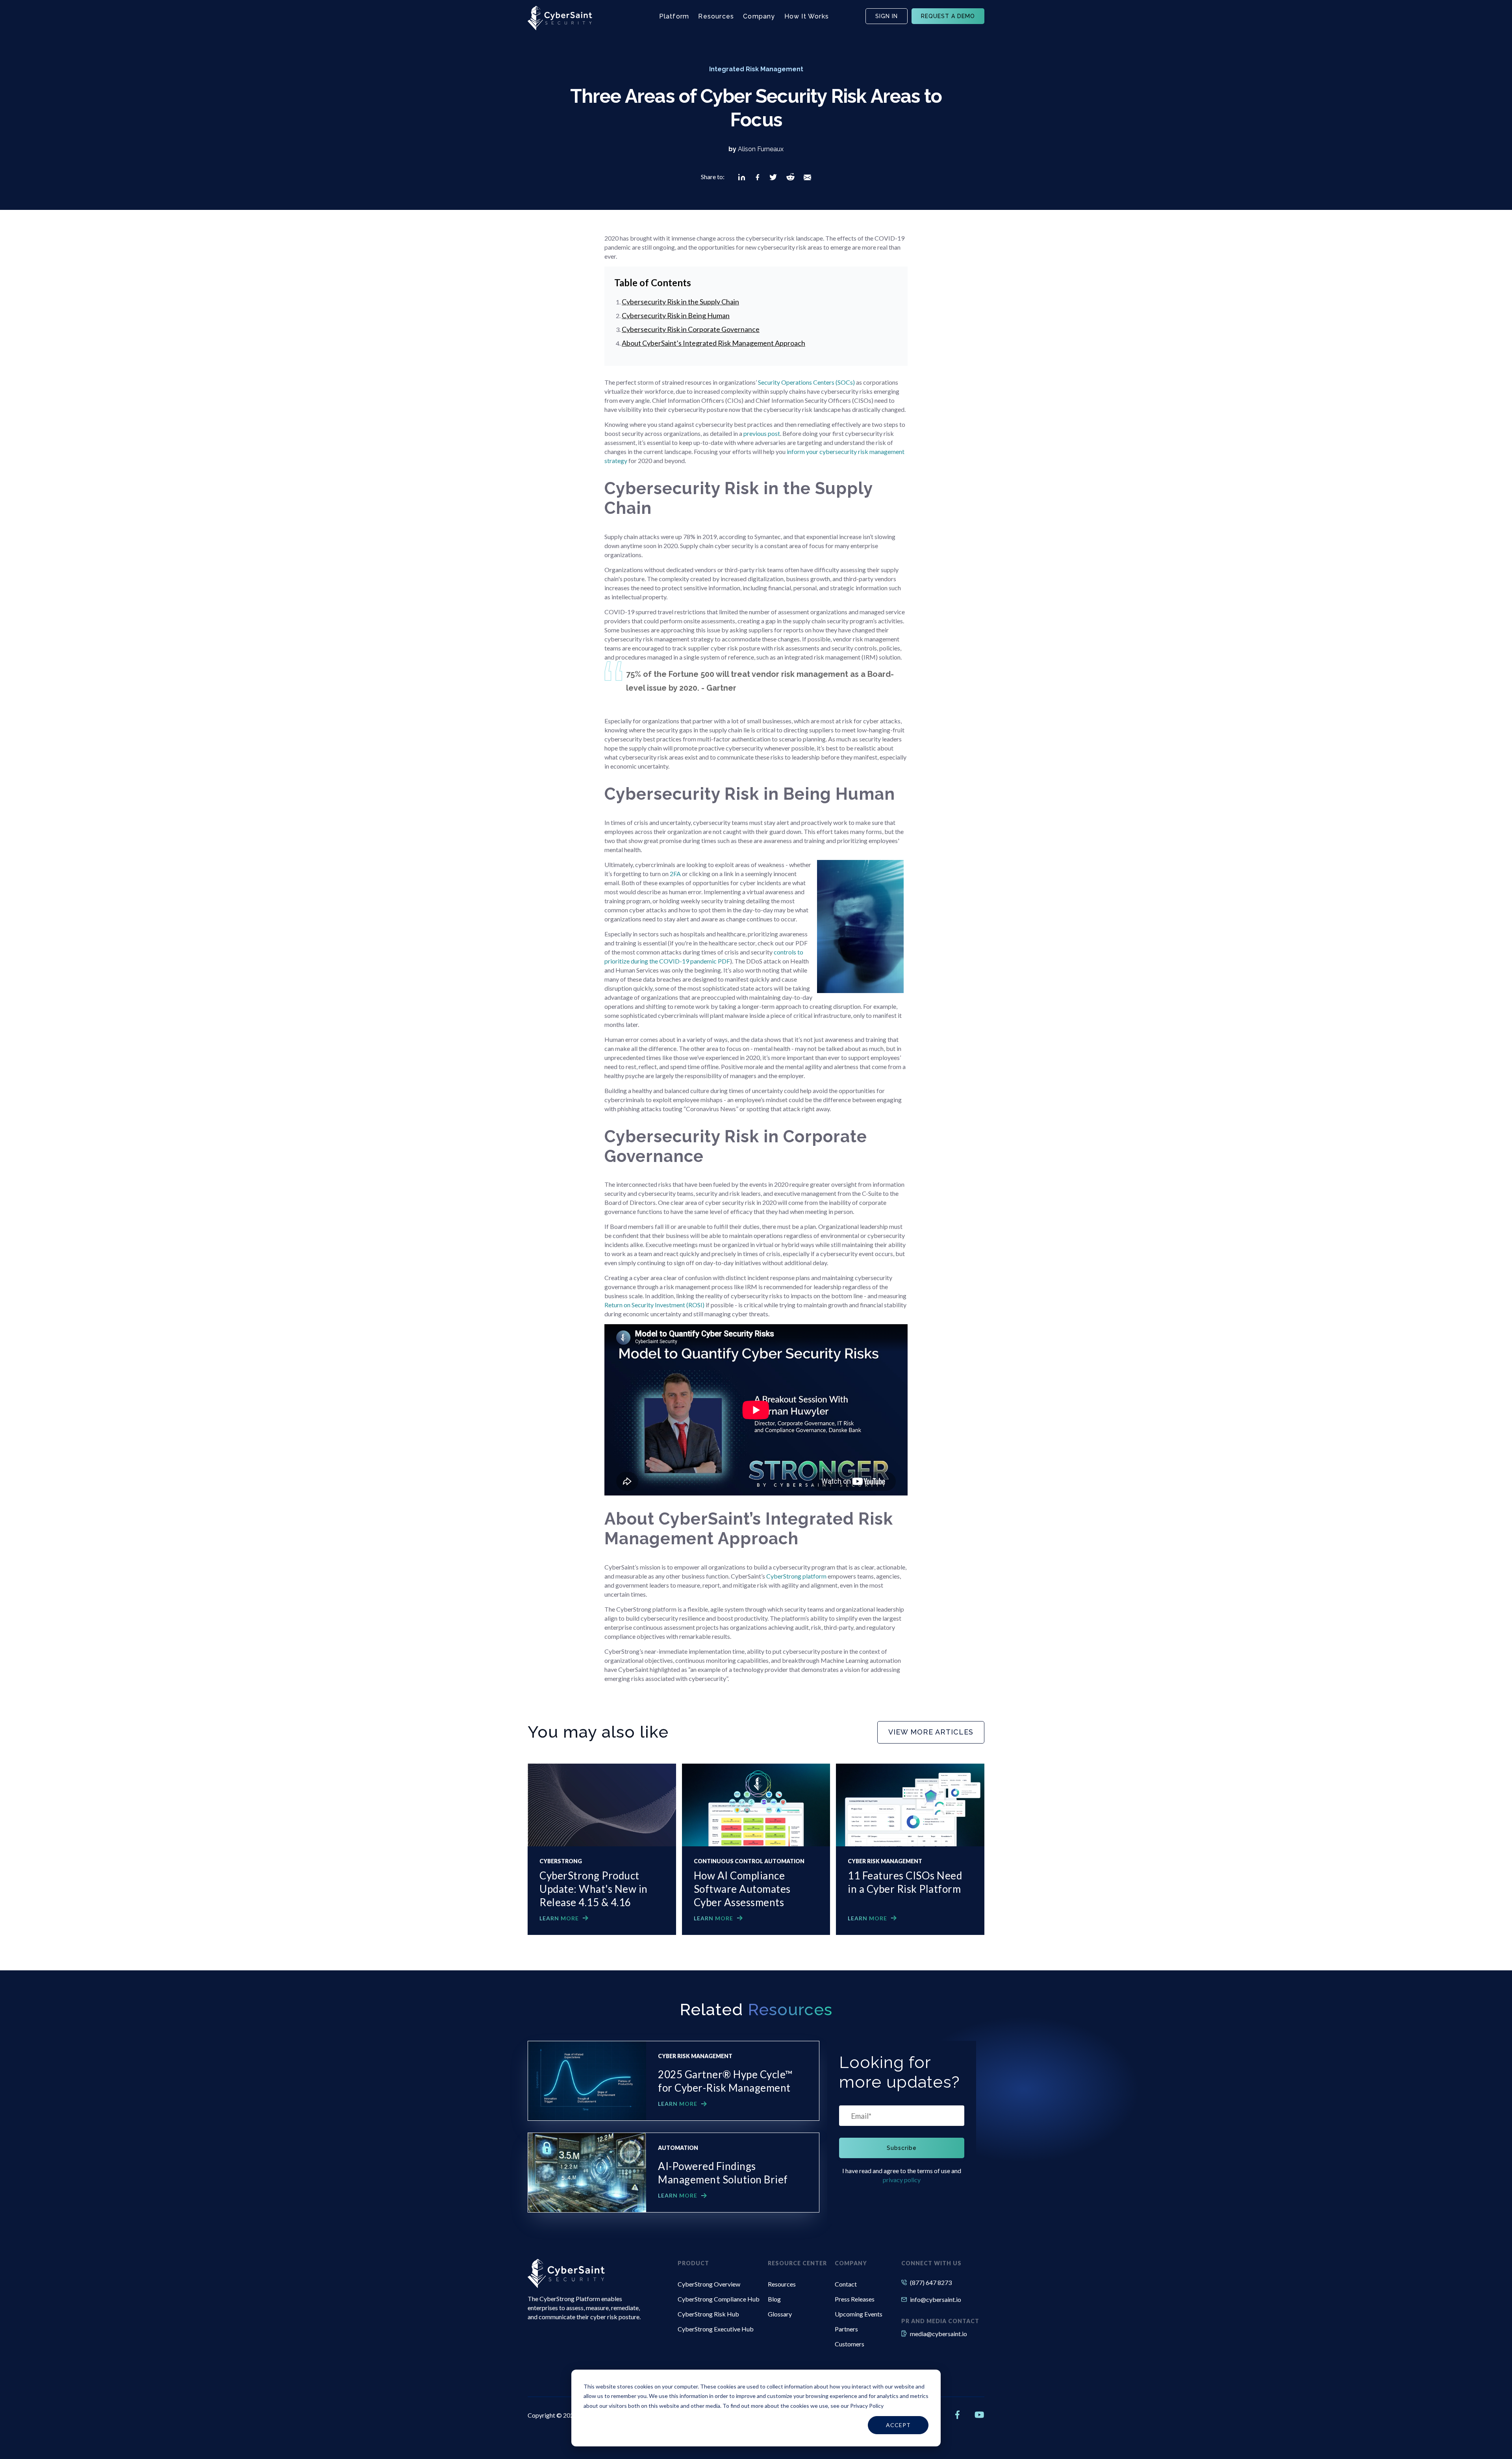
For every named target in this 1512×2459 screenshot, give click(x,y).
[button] (742, 177)
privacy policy (902, 2180)
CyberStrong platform (796, 1576)
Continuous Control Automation (749, 1861)
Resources (716, 16)
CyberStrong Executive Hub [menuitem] (716, 2329)
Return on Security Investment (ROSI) (654, 1305)
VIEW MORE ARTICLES (931, 1732)
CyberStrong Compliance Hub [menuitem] (719, 2299)
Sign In (887, 16)
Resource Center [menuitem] (797, 2263)
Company (759, 16)
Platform (674, 16)
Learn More (559, 1918)
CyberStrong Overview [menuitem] (709, 2284)
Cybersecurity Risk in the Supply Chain (680, 302)
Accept (898, 2425)
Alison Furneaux (761, 149)
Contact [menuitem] (846, 2284)
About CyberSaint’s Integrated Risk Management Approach (713, 343)
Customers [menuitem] (850, 2344)
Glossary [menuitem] (780, 2314)
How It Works (807, 16)
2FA (675, 874)
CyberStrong (561, 1861)
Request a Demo (948, 16)
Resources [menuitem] (782, 2284)
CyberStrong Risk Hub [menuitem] (708, 2314)
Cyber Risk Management (885, 1861)
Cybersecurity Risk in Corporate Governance (691, 329)
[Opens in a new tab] (742, 177)
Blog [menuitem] (774, 2299)
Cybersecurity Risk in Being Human (676, 315)
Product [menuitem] (693, 2263)
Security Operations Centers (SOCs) (806, 382)
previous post (762, 433)
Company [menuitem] (851, 2263)
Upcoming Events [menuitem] (859, 2314)
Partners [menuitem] (846, 2329)
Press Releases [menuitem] (855, 2299)
